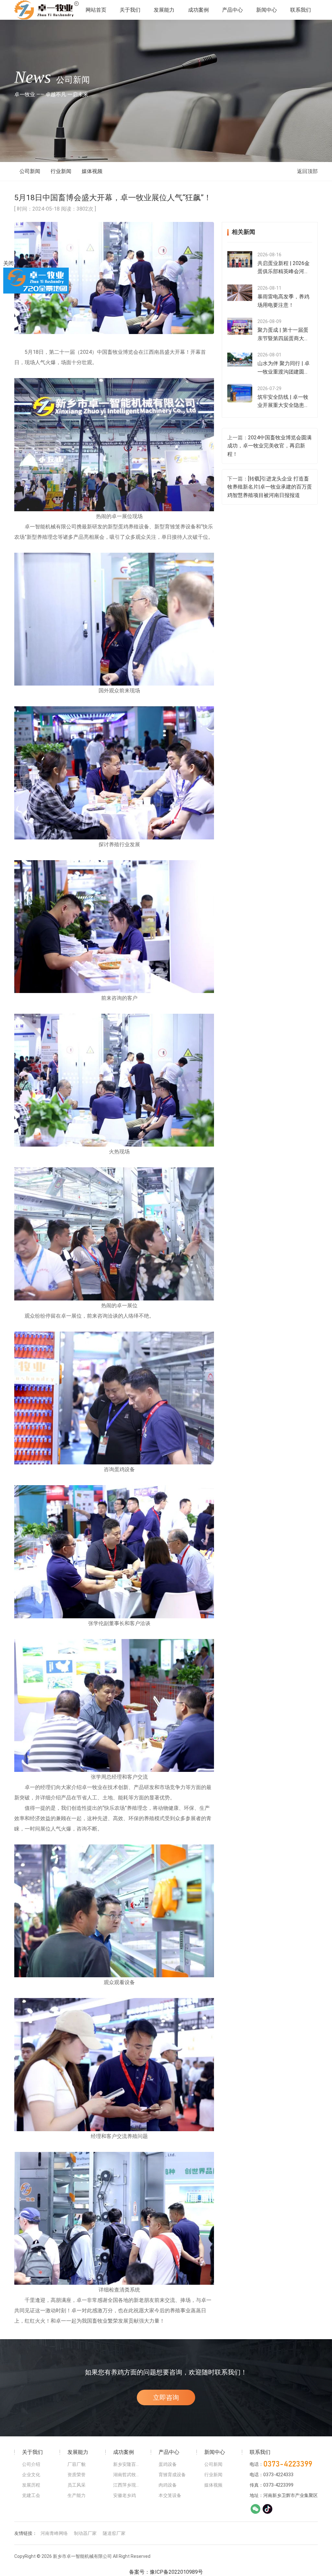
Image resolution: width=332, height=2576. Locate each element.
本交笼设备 (170, 2495)
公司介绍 (31, 2464)
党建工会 (31, 2495)
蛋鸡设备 (168, 2464)
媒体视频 (92, 171)
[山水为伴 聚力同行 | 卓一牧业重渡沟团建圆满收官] (240, 359)
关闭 (8, 263)
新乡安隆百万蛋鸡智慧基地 (128, 2464)
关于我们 (130, 10)
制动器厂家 (85, 2533)
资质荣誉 (77, 2475)
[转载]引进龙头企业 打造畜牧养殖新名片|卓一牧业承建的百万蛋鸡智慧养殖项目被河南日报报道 (270, 487)
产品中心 (232, 10)
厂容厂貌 (77, 2464)
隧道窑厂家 (114, 2533)
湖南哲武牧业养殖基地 (128, 2475)
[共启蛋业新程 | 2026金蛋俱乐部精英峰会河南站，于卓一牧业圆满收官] (240, 259)
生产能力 (77, 2495)
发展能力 (164, 10)
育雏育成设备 (172, 2475)
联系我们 (301, 10)
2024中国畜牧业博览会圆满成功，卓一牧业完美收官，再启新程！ (269, 446)
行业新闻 (61, 171)
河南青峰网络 (54, 2533)
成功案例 (198, 10)
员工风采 (77, 2485)
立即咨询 (166, 2397)
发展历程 (31, 2485)
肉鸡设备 (168, 2485)
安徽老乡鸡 (124, 2495)
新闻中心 (267, 10)
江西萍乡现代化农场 (128, 2485)
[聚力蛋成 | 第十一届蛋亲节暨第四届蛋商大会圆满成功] (240, 326)
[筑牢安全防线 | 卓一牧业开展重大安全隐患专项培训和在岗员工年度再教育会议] (240, 393)
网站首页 (96, 10)
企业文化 (31, 2475)
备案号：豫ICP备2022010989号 (166, 2572)
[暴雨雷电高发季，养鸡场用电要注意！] (240, 293)
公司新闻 (30, 171)
